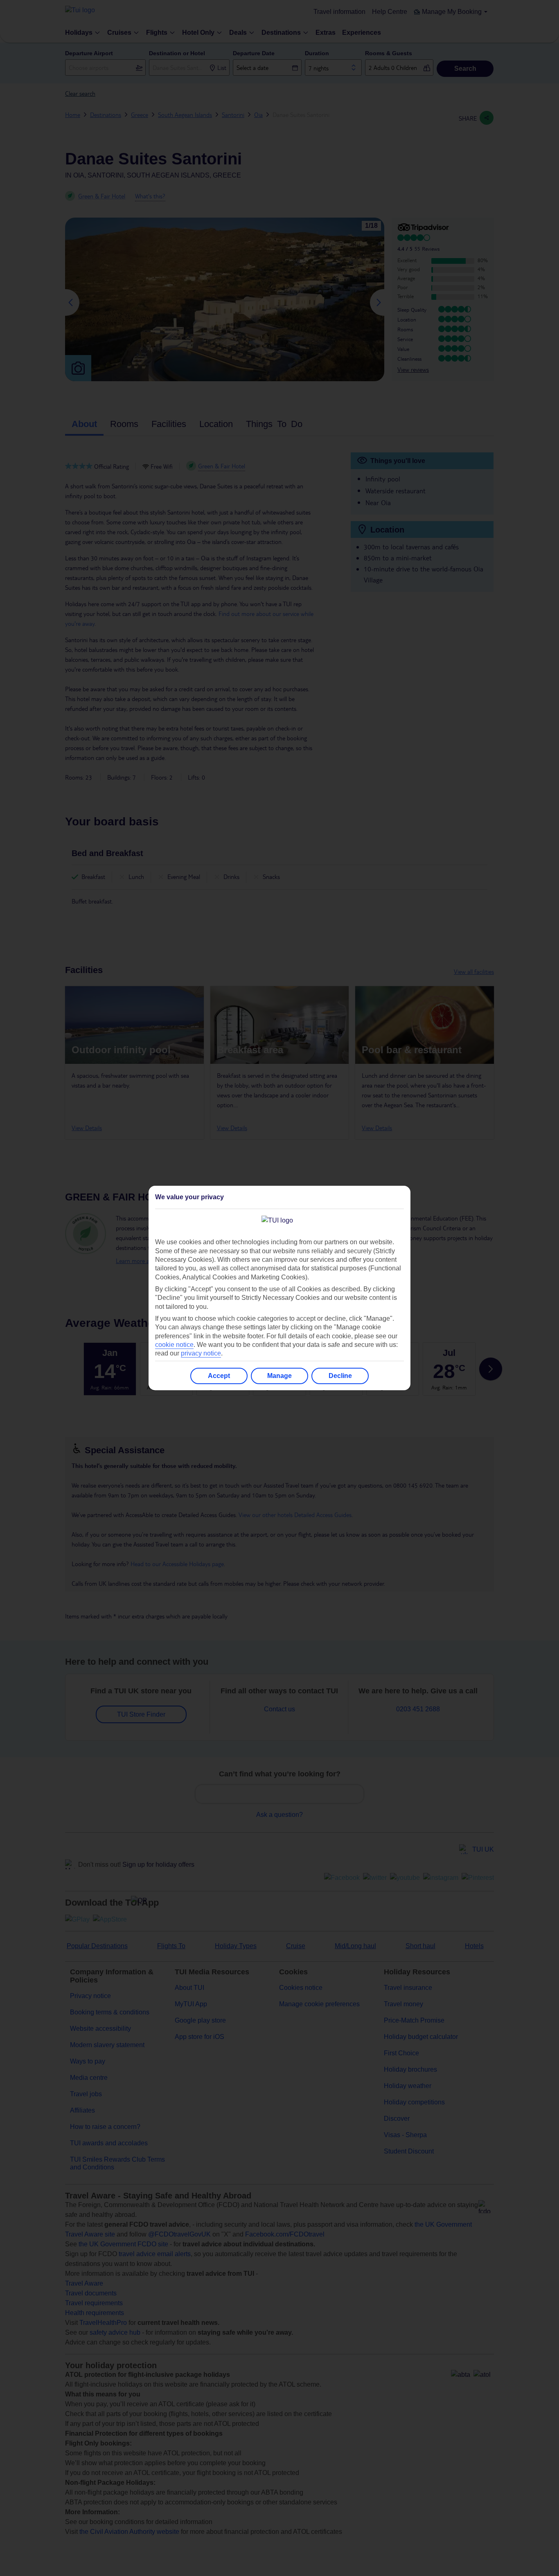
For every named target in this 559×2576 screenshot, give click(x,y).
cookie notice (174, 1345)
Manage (279, 1376)
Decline (340, 1376)
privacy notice (201, 1353)
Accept (219, 1376)
